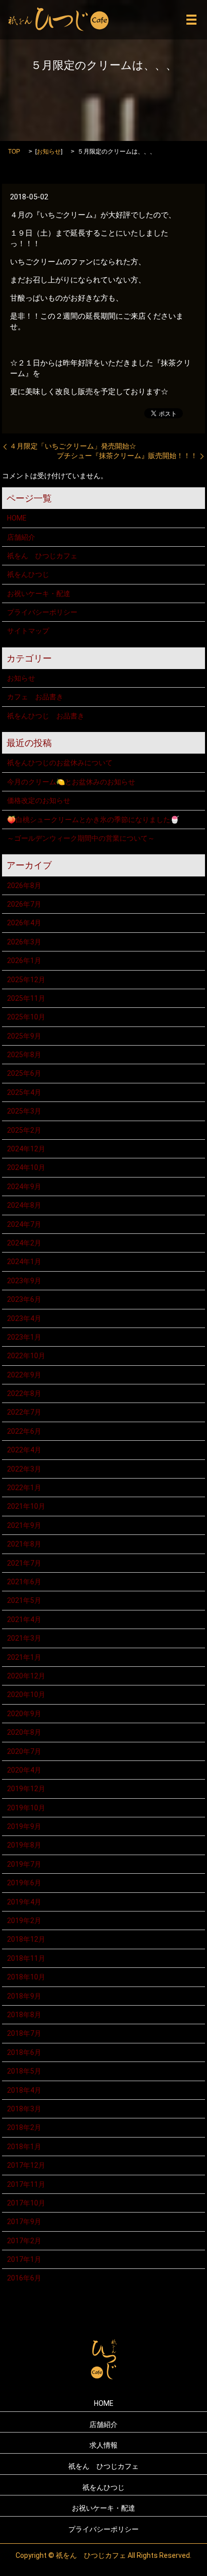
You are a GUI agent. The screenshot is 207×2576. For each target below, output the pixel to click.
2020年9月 (24, 1714)
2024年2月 (24, 1243)
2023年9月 (24, 1281)
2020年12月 (26, 1676)
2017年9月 (24, 2222)
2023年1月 (24, 1337)
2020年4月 (24, 1770)
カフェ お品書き (35, 697)
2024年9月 (24, 1187)
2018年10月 (26, 1977)
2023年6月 (24, 1299)
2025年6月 (24, 1073)
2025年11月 (26, 998)
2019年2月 (24, 1921)
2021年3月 (24, 1638)
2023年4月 (24, 1318)
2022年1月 (24, 1488)
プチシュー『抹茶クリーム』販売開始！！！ (127, 456)
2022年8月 (24, 1393)
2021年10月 (26, 1506)
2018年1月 (24, 2147)
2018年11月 (26, 1958)
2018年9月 (24, 1996)
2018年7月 (24, 2033)
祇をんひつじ (28, 574)
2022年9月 (24, 1375)
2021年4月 (24, 1620)
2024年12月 (26, 1149)
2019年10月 (26, 1808)
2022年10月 (26, 1356)
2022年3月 (24, 1469)
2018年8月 (24, 2015)
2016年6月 (24, 2278)
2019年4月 (24, 1902)
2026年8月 (24, 886)
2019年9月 (24, 1826)
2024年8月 (24, 1205)
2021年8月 (24, 1544)
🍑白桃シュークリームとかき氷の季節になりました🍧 (93, 820)
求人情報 (103, 2445)
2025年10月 (26, 1017)
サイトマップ (28, 631)
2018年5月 (24, 2071)
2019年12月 (26, 1789)
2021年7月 (24, 1563)
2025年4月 (24, 1092)
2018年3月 (24, 2109)
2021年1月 (24, 1657)
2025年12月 (26, 980)
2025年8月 (24, 1055)
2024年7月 (24, 1224)
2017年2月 (24, 2241)
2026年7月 (24, 904)
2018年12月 (26, 1939)
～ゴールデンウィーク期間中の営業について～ (81, 838)
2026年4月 (24, 923)
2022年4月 (24, 1450)
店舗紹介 (21, 537)
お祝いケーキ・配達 (39, 594)
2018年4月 (24, 2090)
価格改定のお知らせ (39, 800)
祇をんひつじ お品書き (46, 716)
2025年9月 (24, 1036)
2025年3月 (24, 1111)
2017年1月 (24, 2259)
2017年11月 (26, 2184)
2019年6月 (24, 1883)
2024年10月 (26, 1167)
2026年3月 (24, 942)
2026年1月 (24, 961)
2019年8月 (24, 1845)
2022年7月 (24, 1412)
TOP (14, 152)
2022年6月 (24, 1431)
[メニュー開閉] (191, 20)
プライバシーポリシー (42, 612)
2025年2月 (24, 1130)
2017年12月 (26, 2165)
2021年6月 (24, 1582)
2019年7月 (24, 1864)
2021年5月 (24, 1600)
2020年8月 (24, 1732)
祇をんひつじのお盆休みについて (60, 763)
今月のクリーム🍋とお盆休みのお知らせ (71, 782)
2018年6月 (24, 2052)
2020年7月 (24, 1751)
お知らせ (49, 152)
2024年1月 (24, 1262)
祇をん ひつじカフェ (42, 556)
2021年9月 (24, 1525)
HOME (17, 518)
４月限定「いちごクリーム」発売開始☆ (73, 446)
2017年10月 (26, 2203)
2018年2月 (24, 2127)
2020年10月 (26, 1695)
